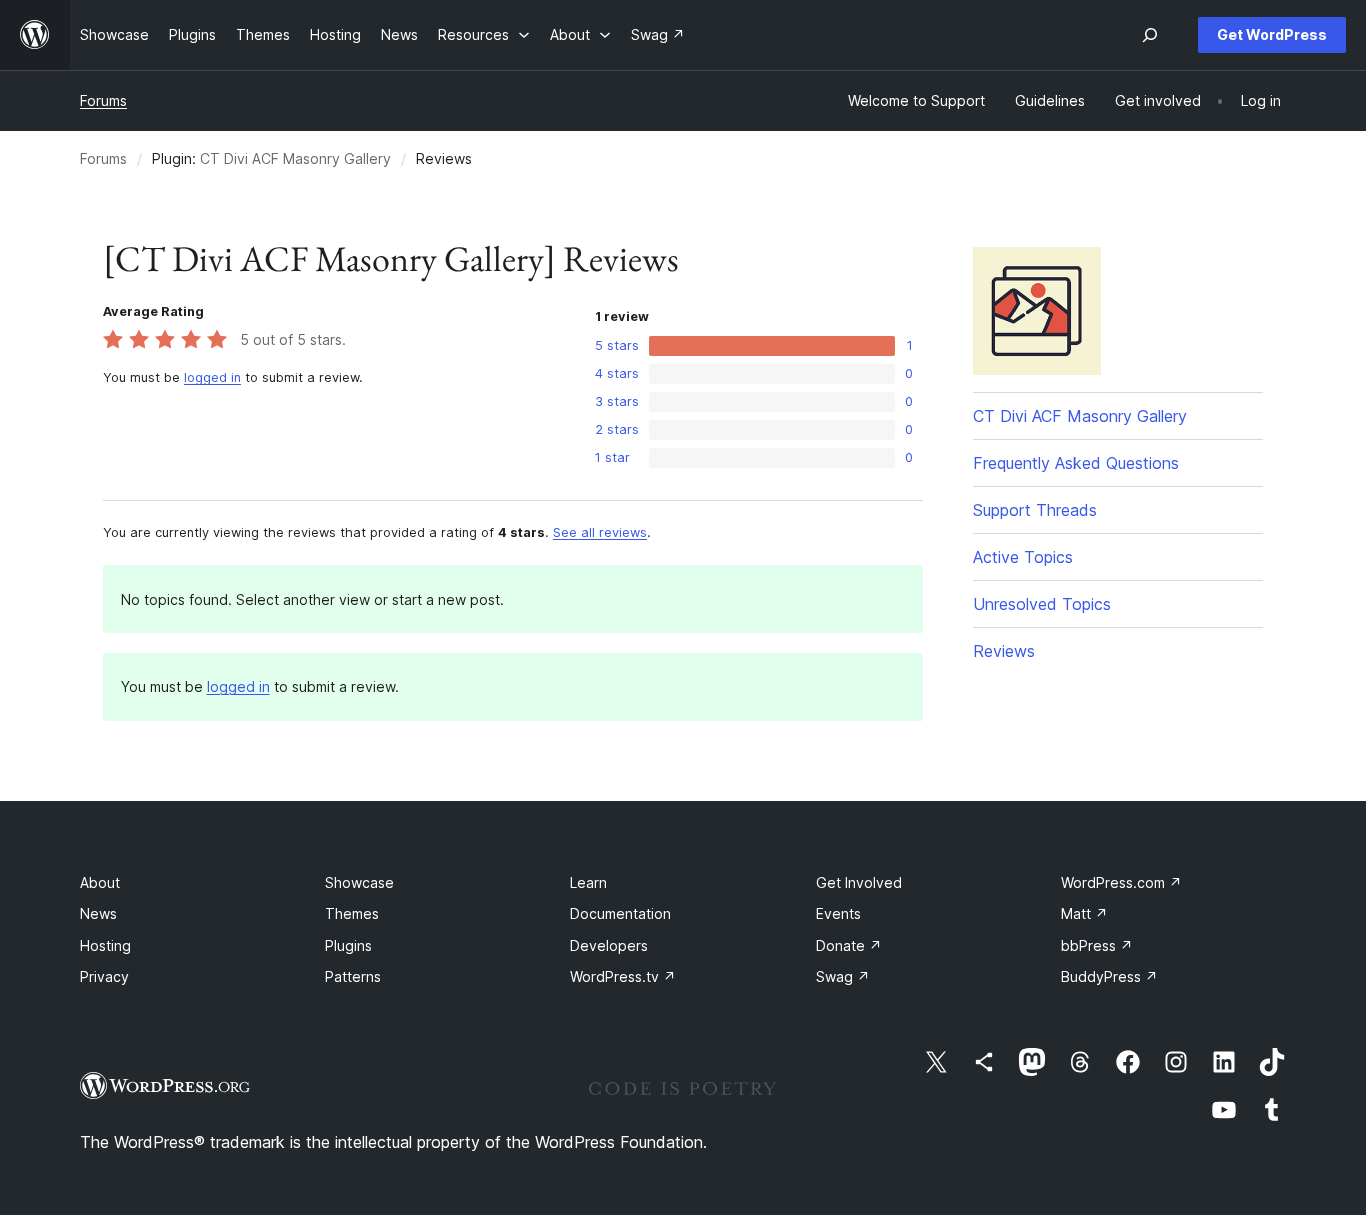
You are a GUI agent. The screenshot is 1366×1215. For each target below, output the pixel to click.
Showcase (359, 882)
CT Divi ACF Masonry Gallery (295, 158)
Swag (843, 976)
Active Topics (1023, 557)
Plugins (348, 945)
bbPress (1097, 945)
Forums (103, 100)
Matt (1084, 913)
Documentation (620, 913)
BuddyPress (1109, 976)
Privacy (104, 976)
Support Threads (1035, 510)
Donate (849, 945)
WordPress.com (1121, 882)
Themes (352, 913)
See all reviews (600, 532)
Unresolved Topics (1042, 604)
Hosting (105, 945)
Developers (609, 945)
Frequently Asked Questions (1076, 463)
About (100, 882)
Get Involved (859, 882)
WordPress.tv (623, 976)
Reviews (1004, 651)
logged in (212, 377)
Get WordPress (1272, 34)
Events (838, 913)
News (98, 913)
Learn (588, 882)
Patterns (353, 976)
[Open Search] (1150, 35)
